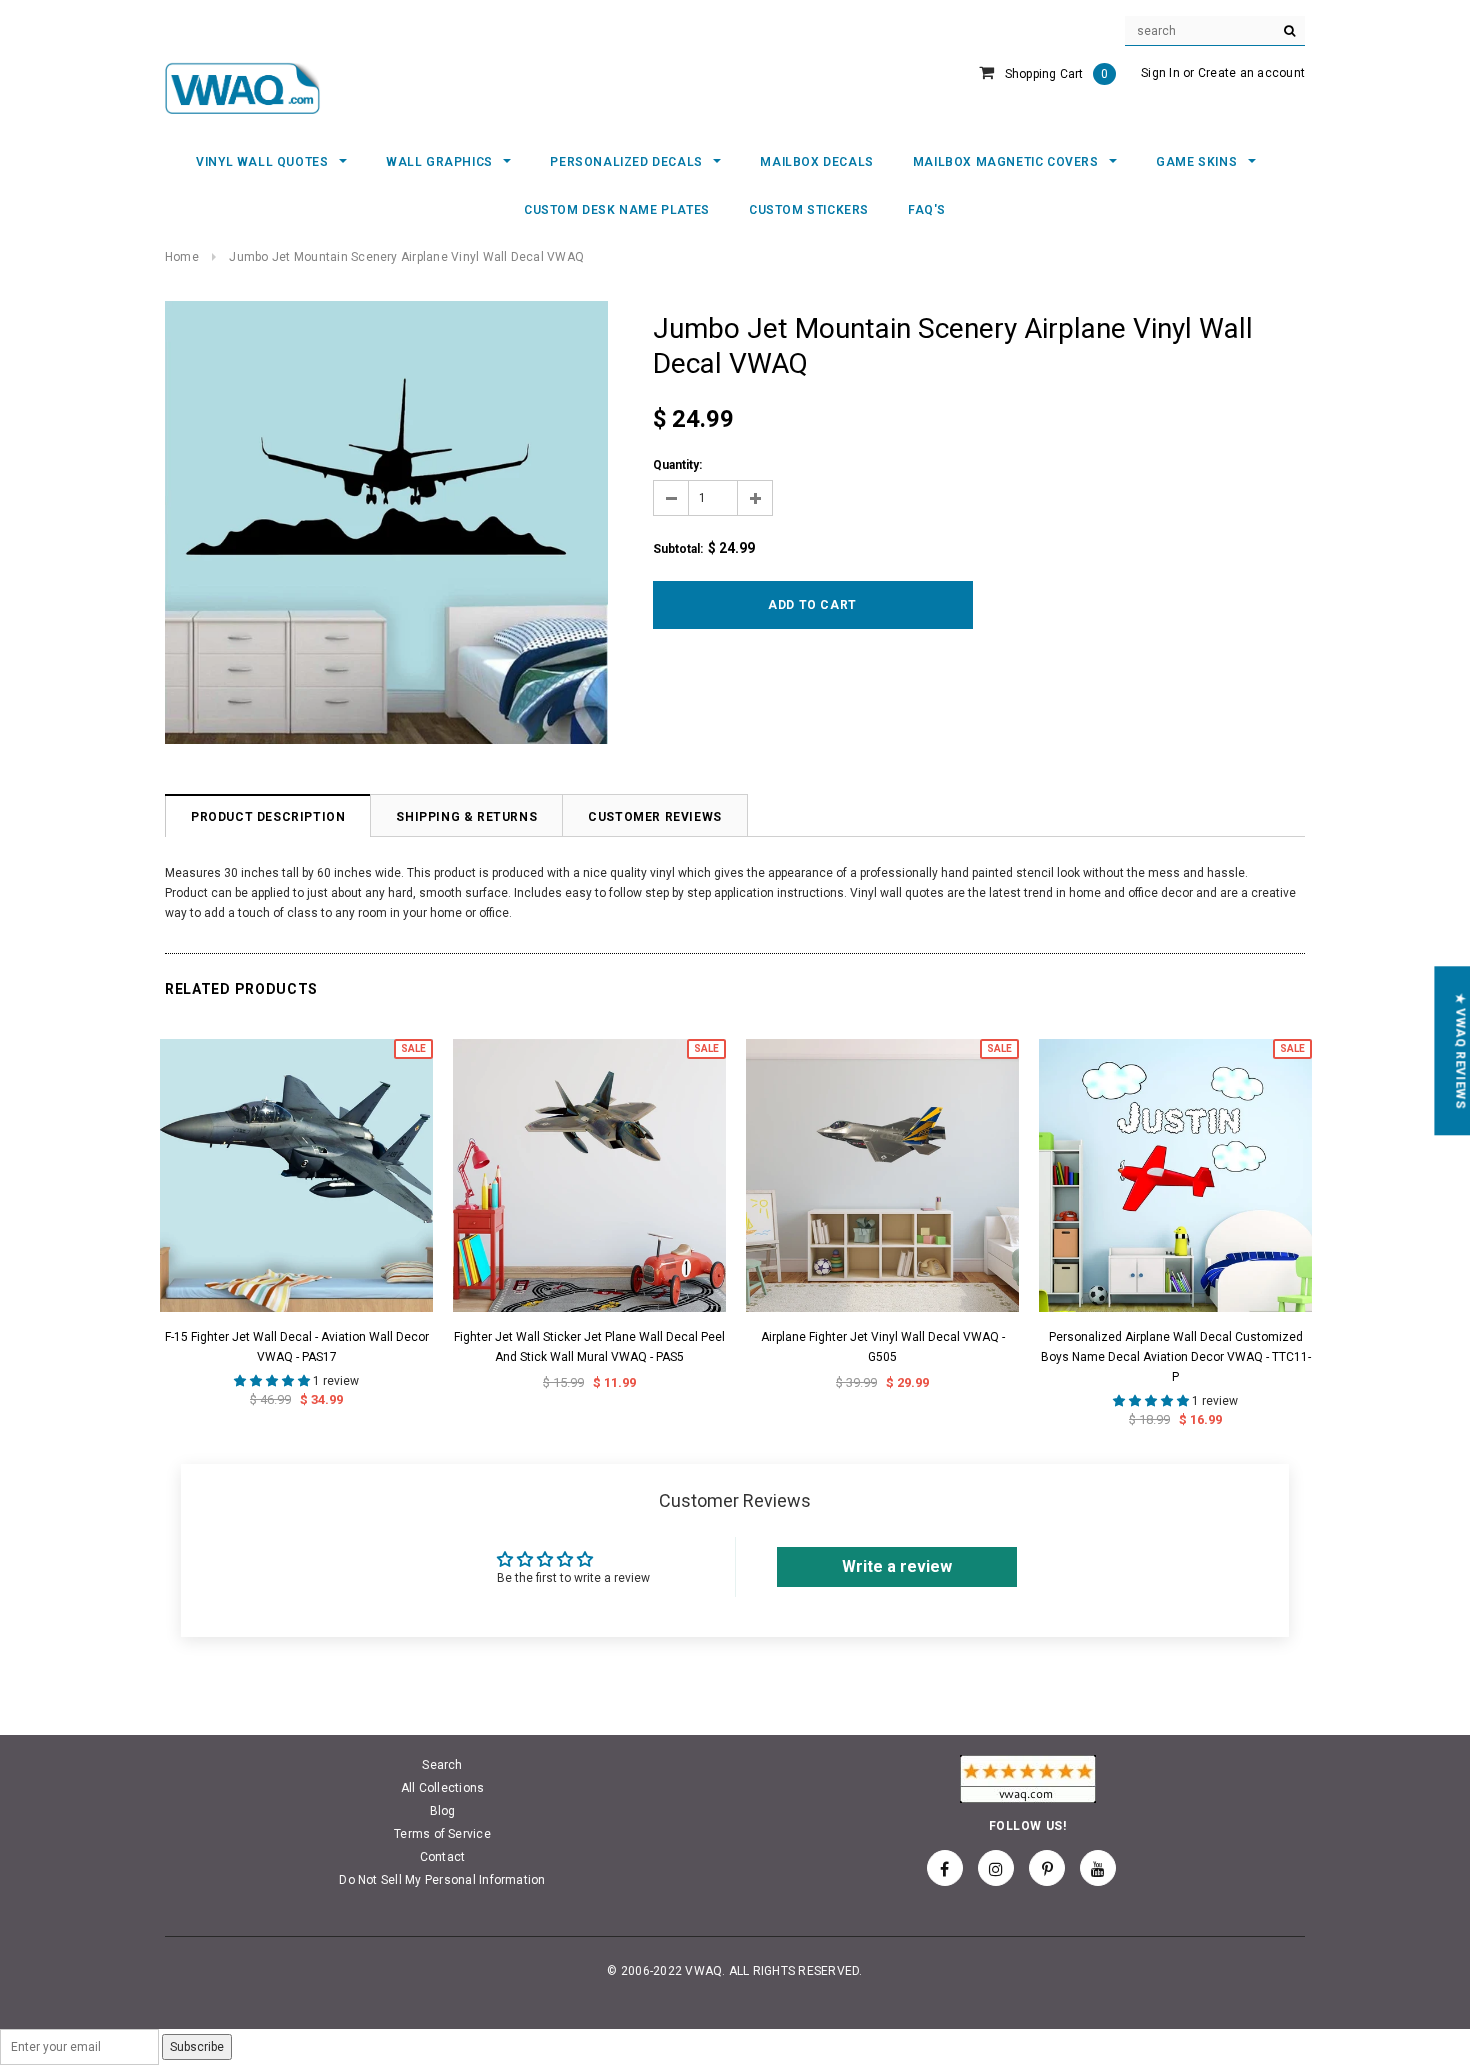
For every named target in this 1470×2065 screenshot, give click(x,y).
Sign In (1160, 73)
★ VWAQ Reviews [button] (1460, 1050)
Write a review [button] (897, 1566)
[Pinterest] (1047, 1868)
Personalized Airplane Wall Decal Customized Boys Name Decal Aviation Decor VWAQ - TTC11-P (1176, 1357)
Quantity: (677, 465)
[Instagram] (996, 1868)
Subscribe (197, 2047)
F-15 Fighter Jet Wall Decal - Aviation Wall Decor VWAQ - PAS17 (297, 1347)
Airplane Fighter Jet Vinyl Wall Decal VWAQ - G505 (883, 1347)
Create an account (1251, 73)
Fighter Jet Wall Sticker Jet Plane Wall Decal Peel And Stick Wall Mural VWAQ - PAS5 (589, 1347)
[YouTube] (1098, 1868)
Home (182, 257)
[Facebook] (945, 1868)
